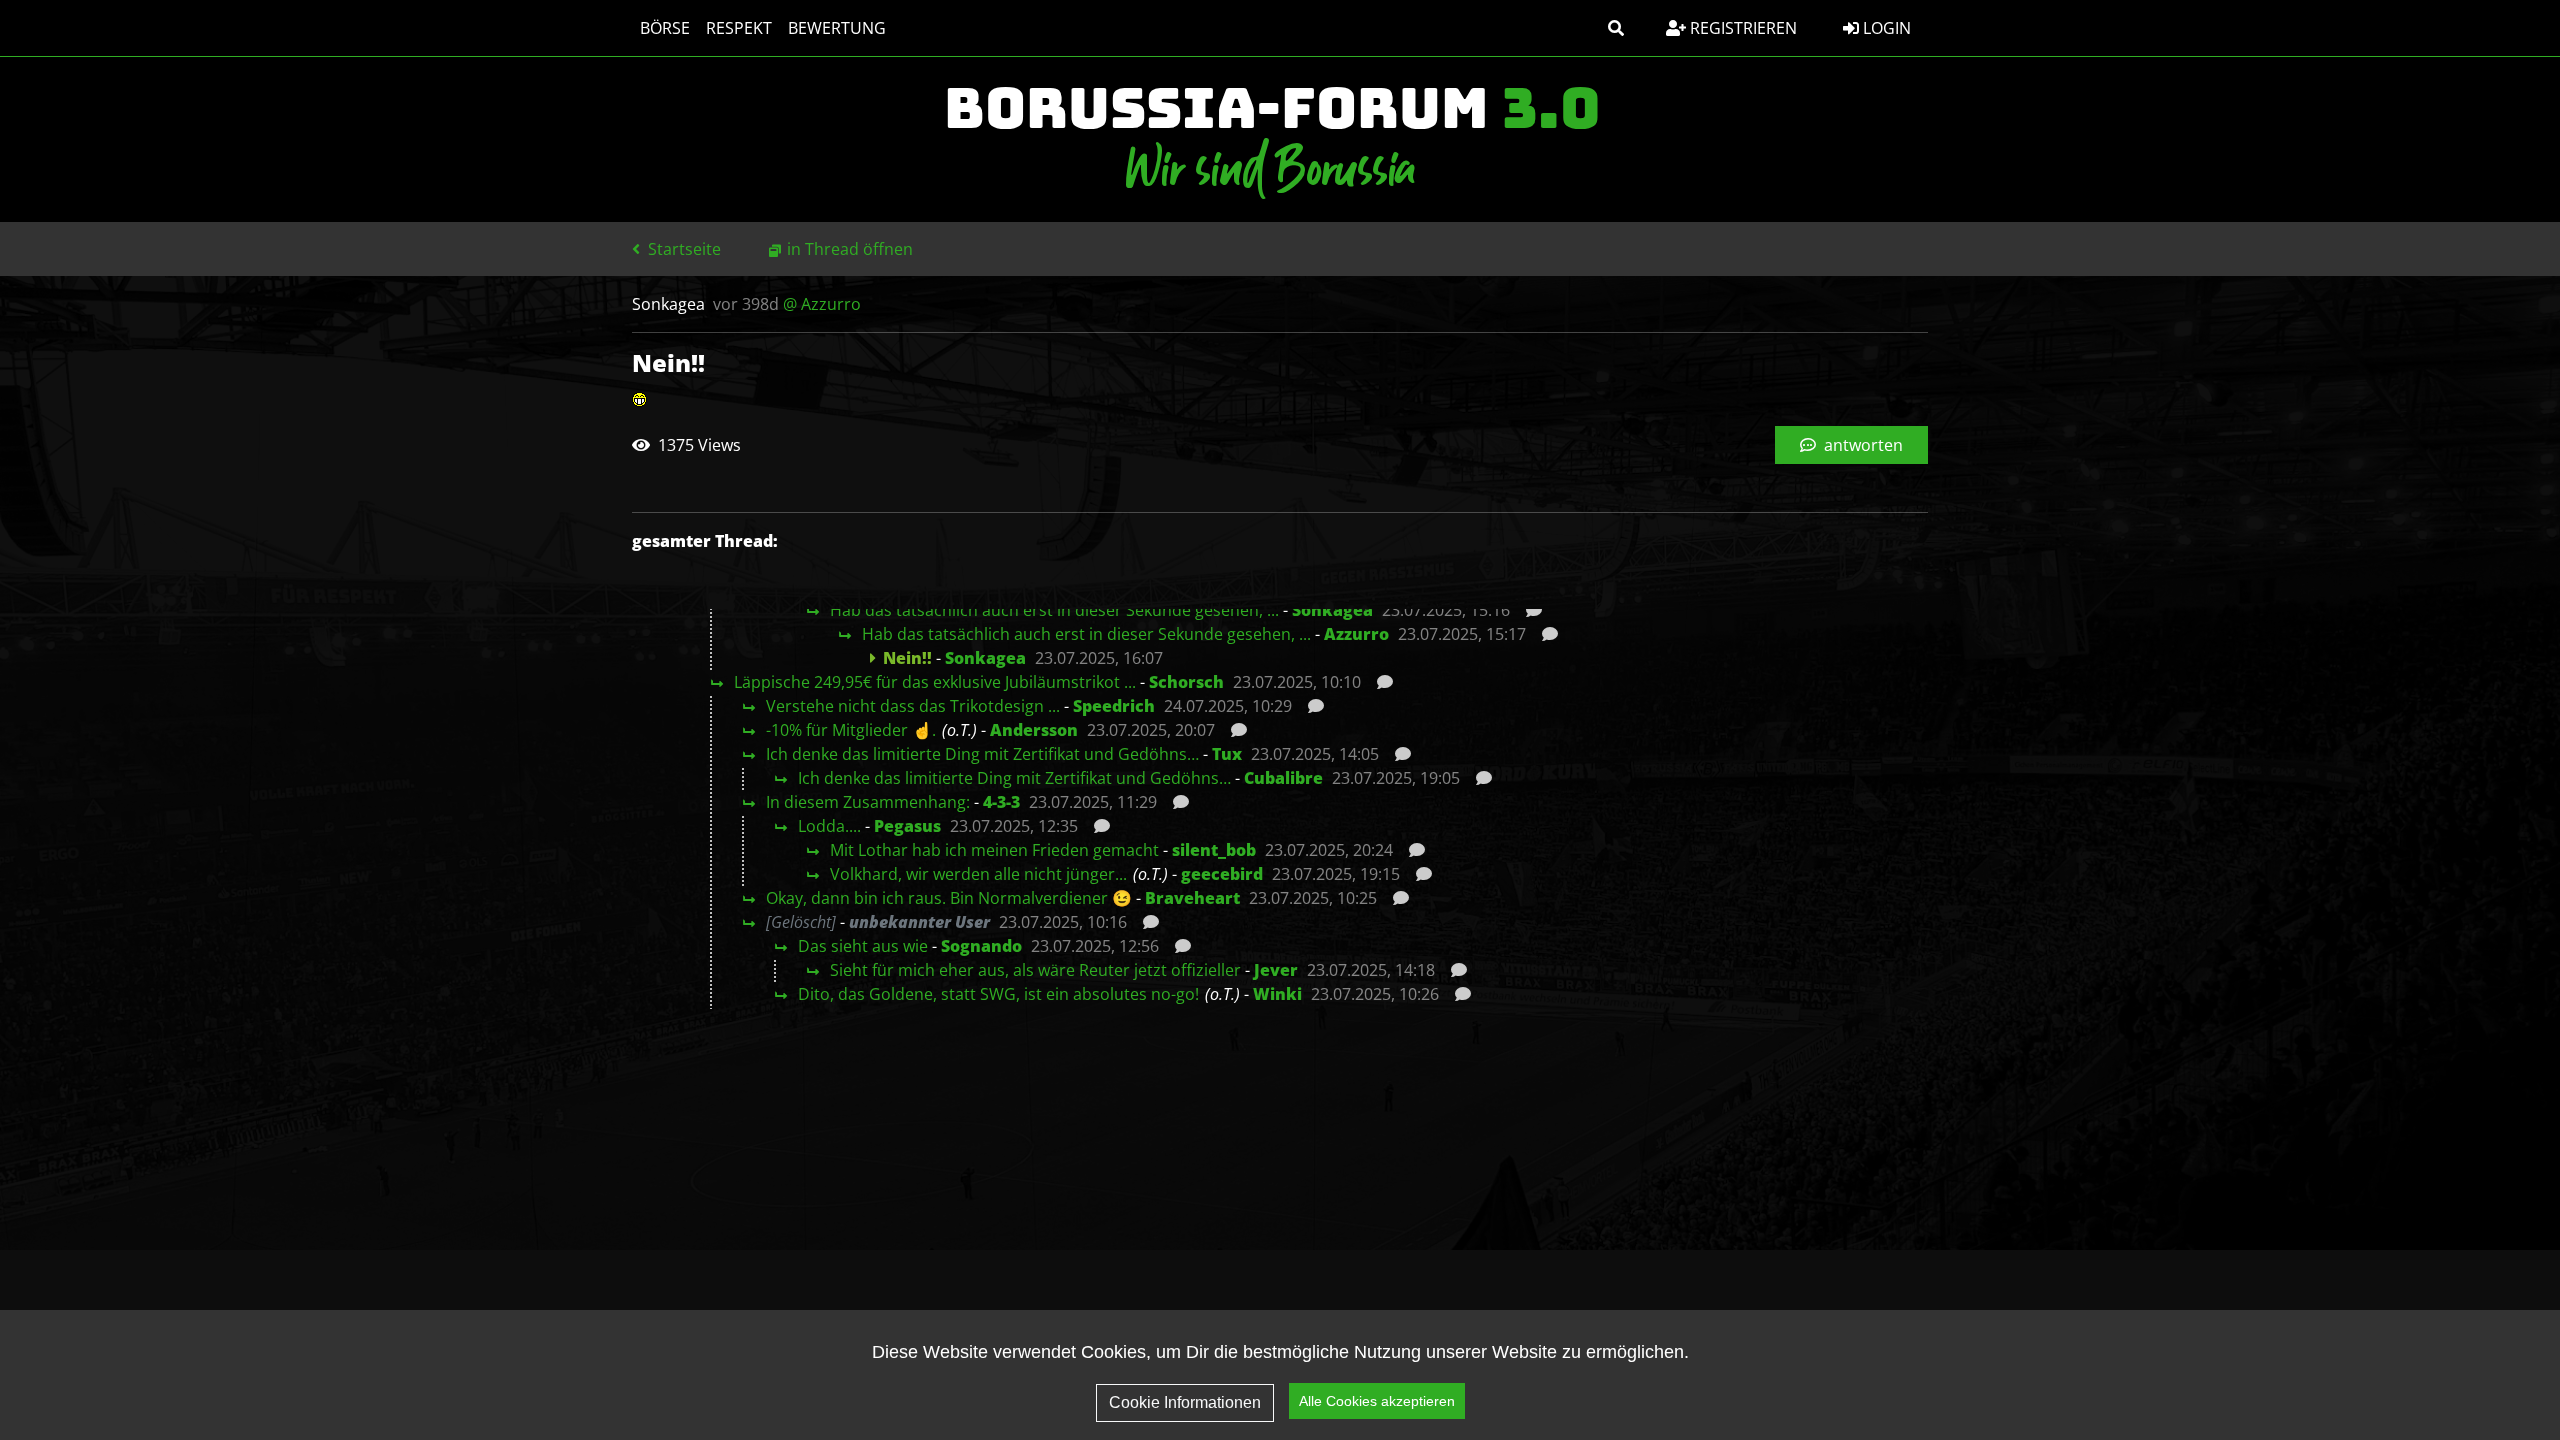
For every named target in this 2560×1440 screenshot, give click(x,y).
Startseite (682, 249)
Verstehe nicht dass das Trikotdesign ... (913, 706)
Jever (1276, 970)
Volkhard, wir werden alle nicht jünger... (978, 874)
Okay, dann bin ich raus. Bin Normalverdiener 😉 (949, 898)
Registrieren (1741, 28)
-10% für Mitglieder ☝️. (851, 730)
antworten (1861, 445)
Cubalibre (1283, 778)
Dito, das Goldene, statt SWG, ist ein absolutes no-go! (998, 994)
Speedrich (1114, 706)
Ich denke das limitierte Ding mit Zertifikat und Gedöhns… (982, 754)
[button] (1616, 28)
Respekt (739, 28)
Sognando (981, 946)
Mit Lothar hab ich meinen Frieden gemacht (994, 850)
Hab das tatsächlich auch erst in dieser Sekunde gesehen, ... (1054, 610)
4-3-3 (1001, 802)
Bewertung (837, 28)
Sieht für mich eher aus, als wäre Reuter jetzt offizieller (1035, 970)
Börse (665, 28)
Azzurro (1356, 634)
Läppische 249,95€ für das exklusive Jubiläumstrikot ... (935, 682)
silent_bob (1214, 850)
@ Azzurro (822, 304)
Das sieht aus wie (863, 946)
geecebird (1222, 874)
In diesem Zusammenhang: (868, 802)
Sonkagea (1332, 610)
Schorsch (1186, 682)
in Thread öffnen (850, 249)
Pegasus (907, 826)
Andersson (1034, 730)
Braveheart (1192, 898)
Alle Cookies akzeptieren (1377, 1401)
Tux (1227, 754)
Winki (1277, 994)
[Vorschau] (1528, 610)
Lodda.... (829, 826)
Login (1885, 28)
